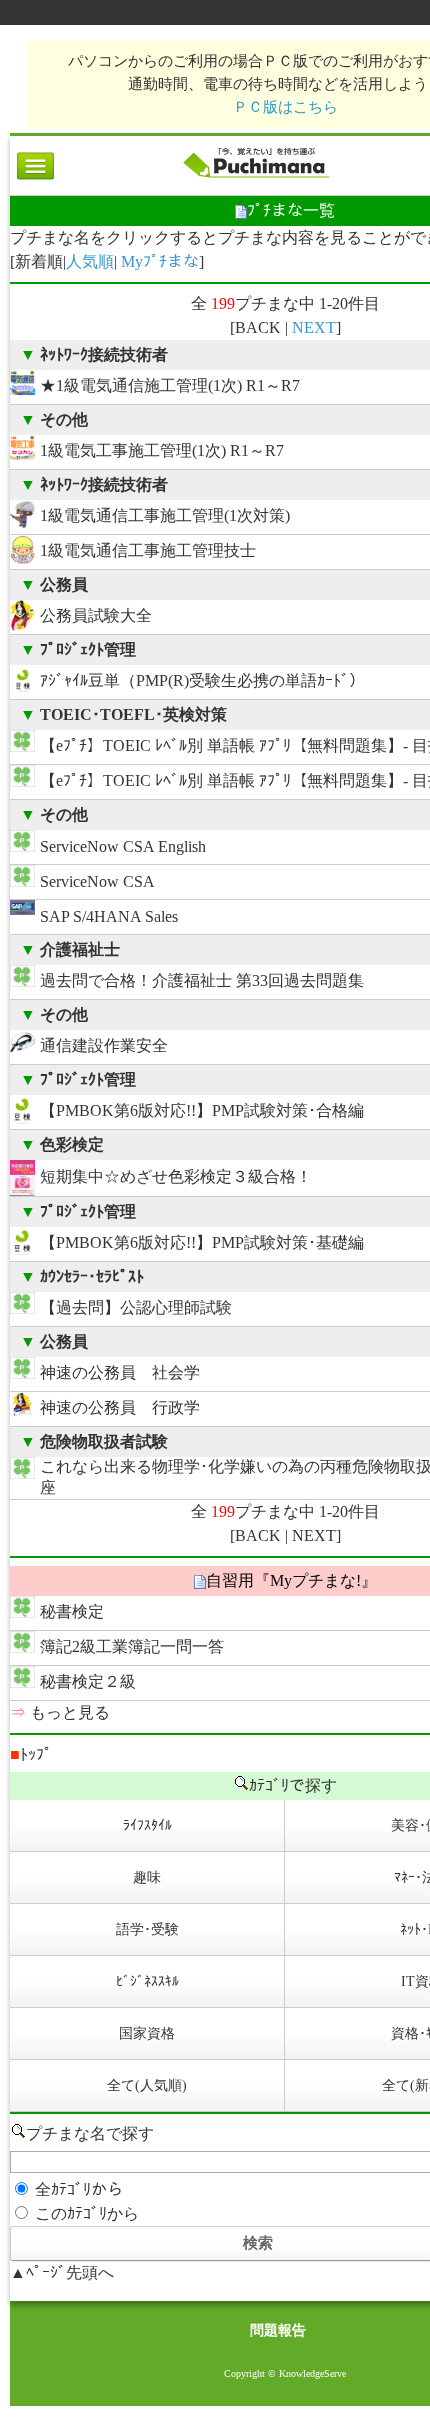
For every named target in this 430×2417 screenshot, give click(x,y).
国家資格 (147, 2033)
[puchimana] (255, 177)
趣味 (147, 1877)
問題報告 (278, 2330)
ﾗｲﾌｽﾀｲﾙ (147, 1825)
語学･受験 (147, 1929)
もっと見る (70, 1712)
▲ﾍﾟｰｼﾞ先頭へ (62, 2272)
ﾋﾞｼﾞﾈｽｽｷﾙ (147, 1981)
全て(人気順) (147, 2085)
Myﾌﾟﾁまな (160, 261)
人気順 (90, 261)
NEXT (314, 327)
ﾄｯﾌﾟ (31, 1754)
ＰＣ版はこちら (285, 106)
